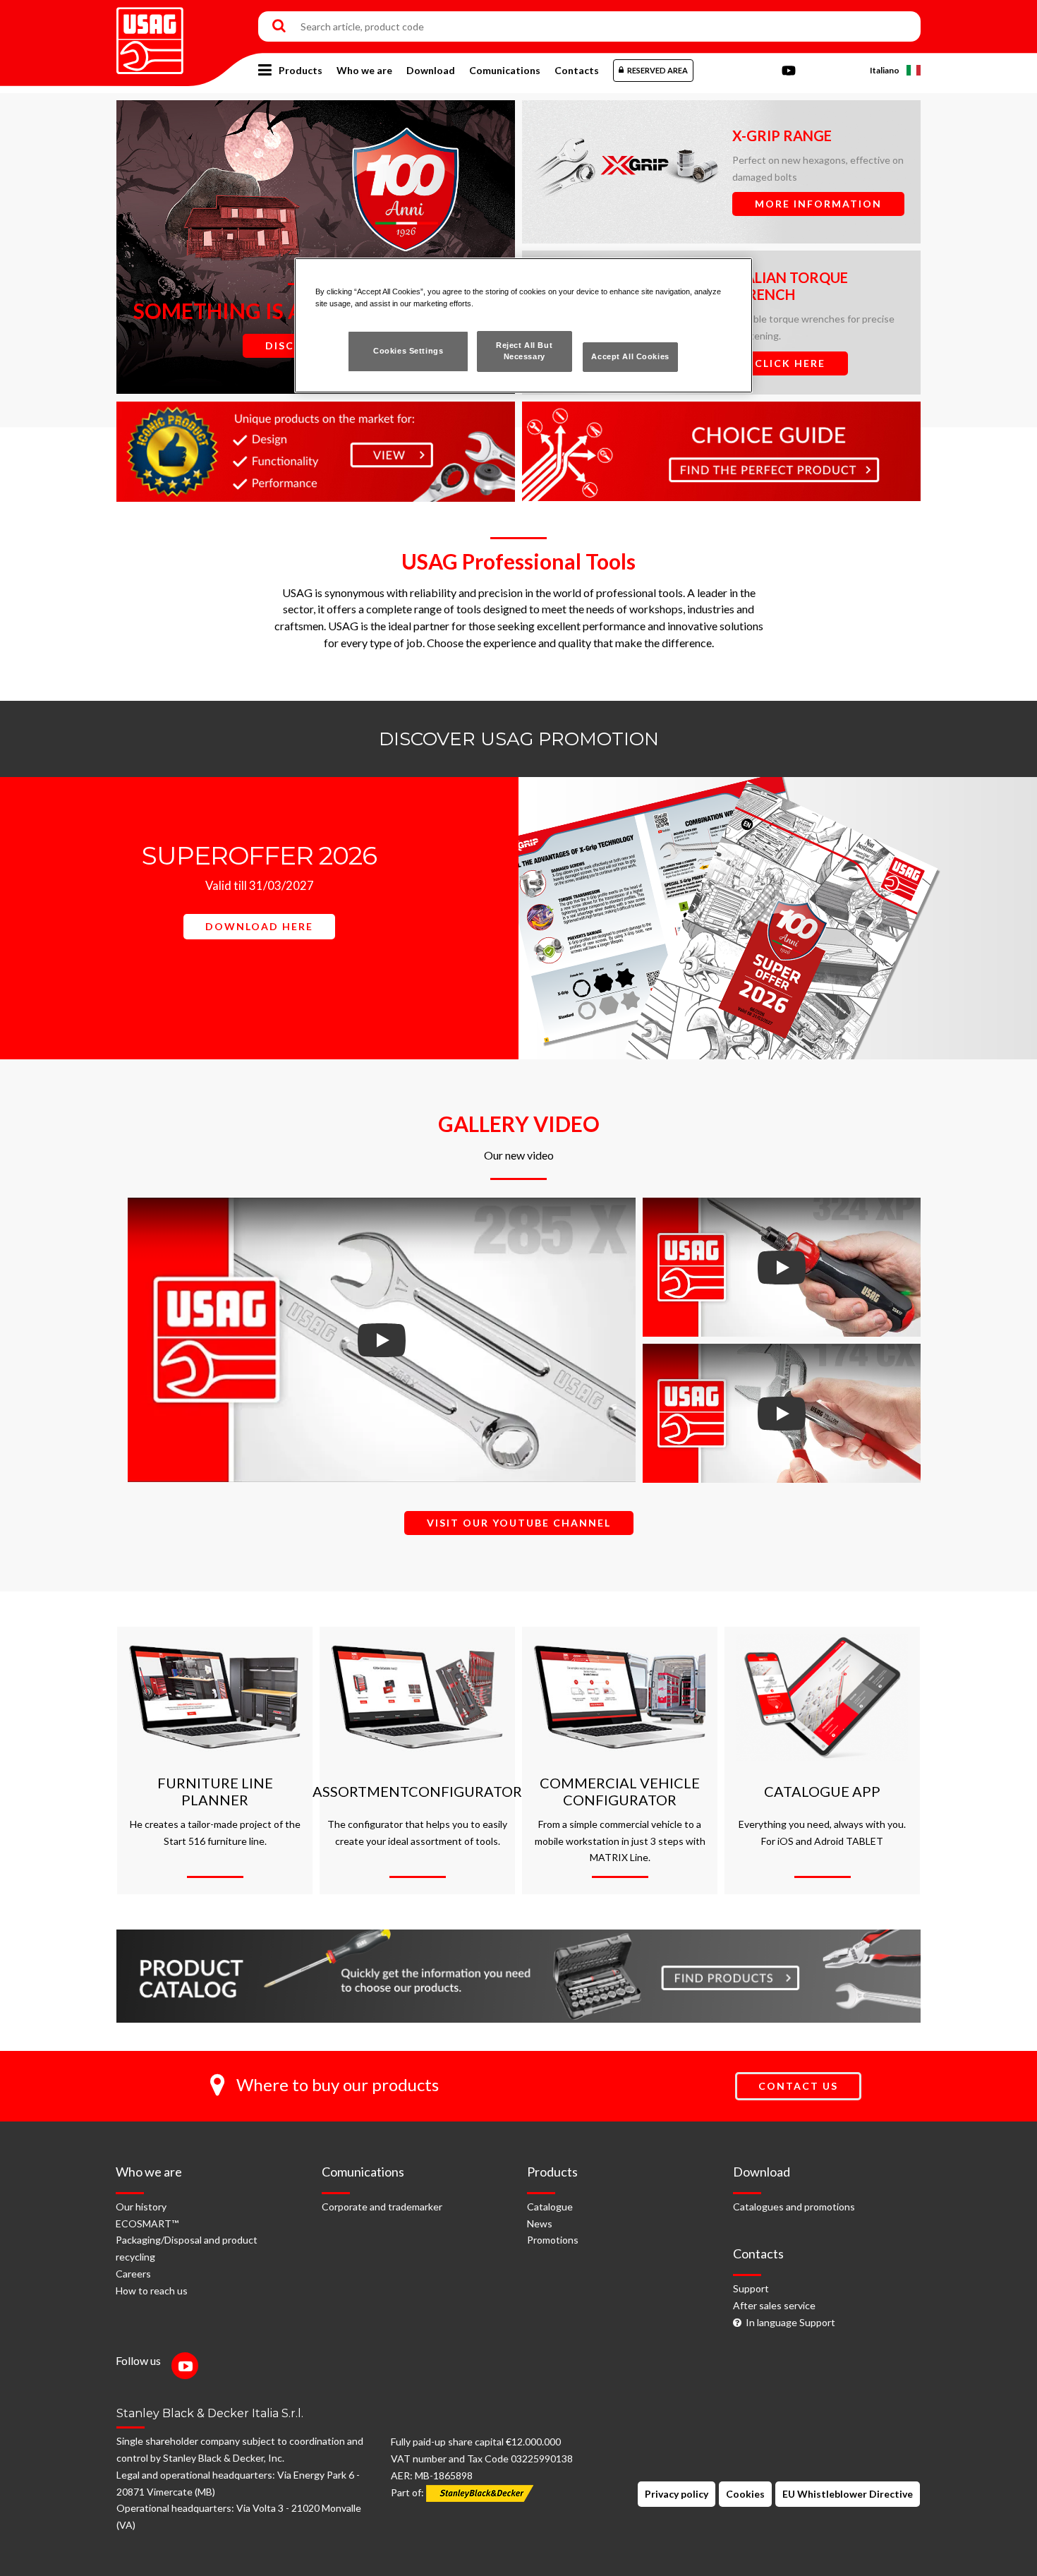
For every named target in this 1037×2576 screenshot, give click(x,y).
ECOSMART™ (147, 2223)
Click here (790, 363)
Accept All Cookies (630, 356)
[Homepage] (150, 36)
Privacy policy (677, 2494)
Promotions (553, 2240)
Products (301, 70)
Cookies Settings (408, 351)
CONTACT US (798, 2086)
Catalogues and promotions (794, 2207)
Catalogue (550, 2207)
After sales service (774, 2305)
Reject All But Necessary (524, 351)
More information (818, 204)
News (540, 2223)
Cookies (745, 2494)
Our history (141, 2207)
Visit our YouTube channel (519, 1523)
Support (751, 2288)
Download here (259, 926)
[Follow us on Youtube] (188, 2367)
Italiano (885, 70)
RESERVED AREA (657, 70)
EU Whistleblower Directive (848, 2494)
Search (279, 27)
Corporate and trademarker (382, 2207)
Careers (133, 2274)
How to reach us (152, 2291)
